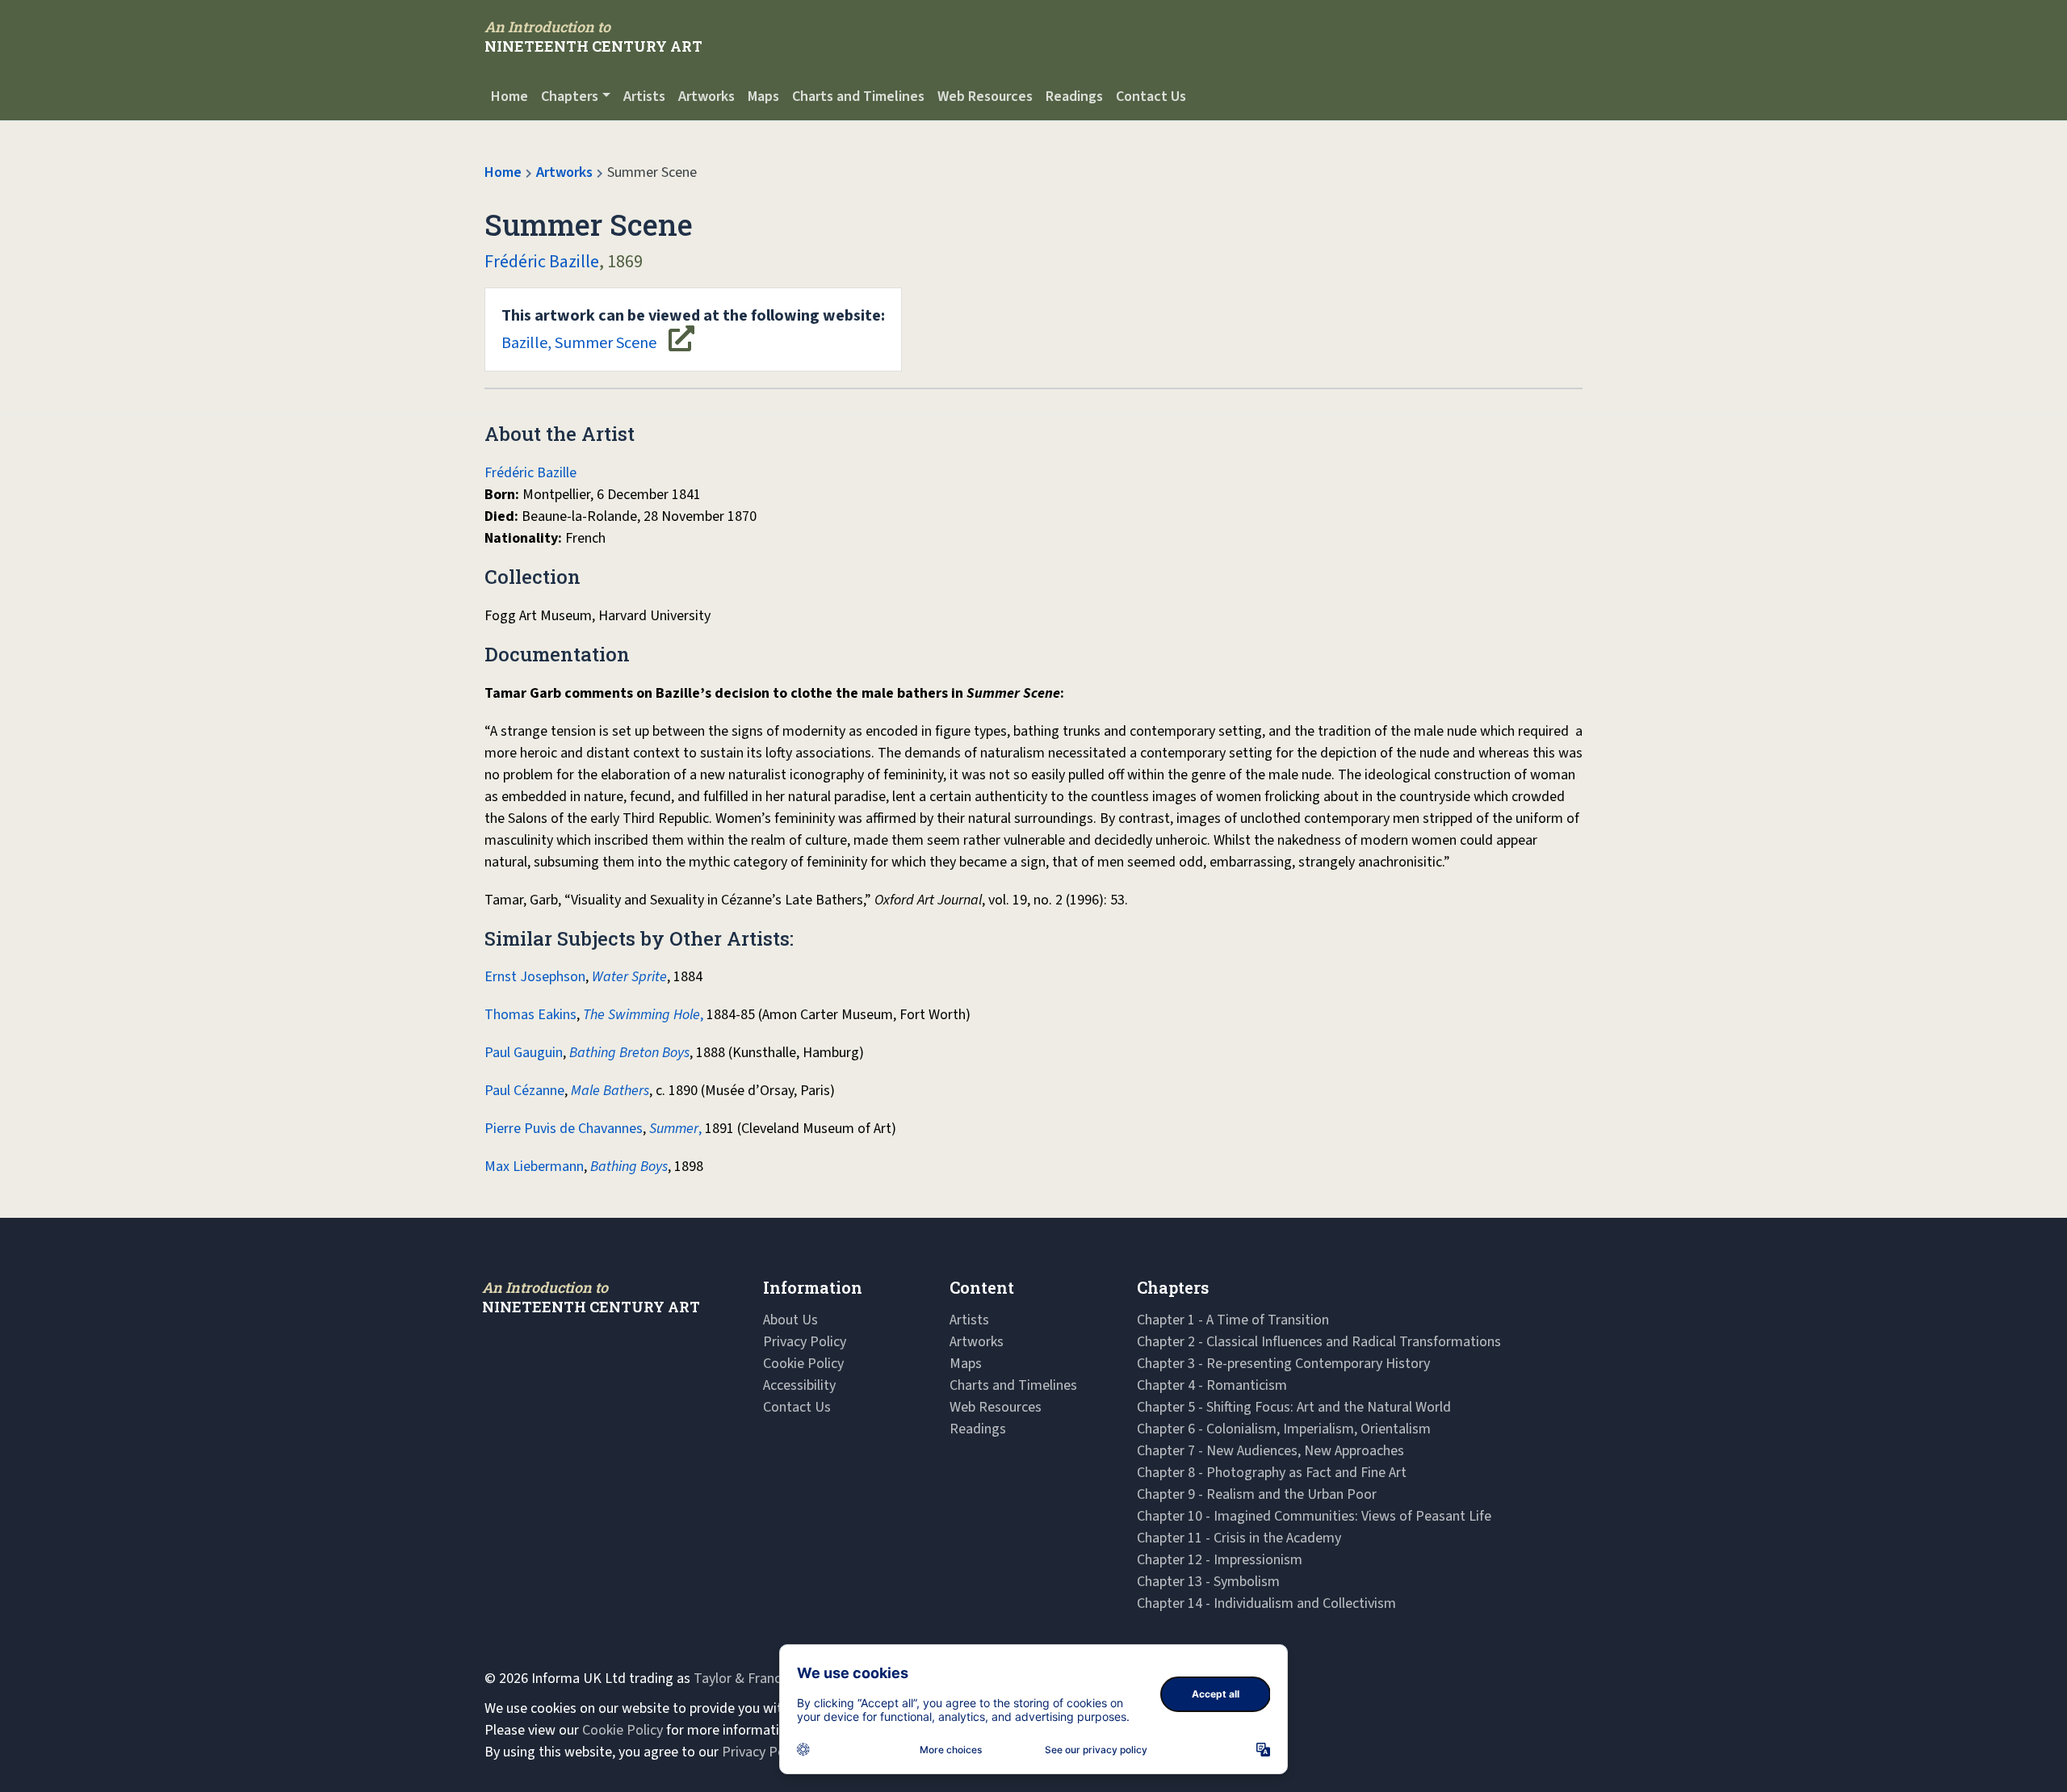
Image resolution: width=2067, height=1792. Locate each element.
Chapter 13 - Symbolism (1208, 1582)
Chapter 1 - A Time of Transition (1233, 1320)
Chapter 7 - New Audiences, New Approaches (1270, 1451)
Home (509, 97)
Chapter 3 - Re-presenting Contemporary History (1283, 1364)
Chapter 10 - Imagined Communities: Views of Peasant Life (1314, 1516)
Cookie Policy (803, 1364)
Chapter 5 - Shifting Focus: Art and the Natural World (1294, 1407)
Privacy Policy (805, 1342)
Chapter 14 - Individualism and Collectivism (1266, 1603)
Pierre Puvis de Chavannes (564, 1129)
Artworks (706, 97)
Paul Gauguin (524, 1053)
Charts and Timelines (858, 97)
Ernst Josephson (535, 977)
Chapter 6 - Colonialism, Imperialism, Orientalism (1284, 1429)
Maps (763, 97)
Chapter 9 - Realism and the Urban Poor (1257, 1494)
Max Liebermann (534, 1167)
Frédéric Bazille (542, 262)
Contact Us (1151, 97)
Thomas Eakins (530, 1015)
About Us (790, 1320)
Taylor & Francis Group (762, 1679)
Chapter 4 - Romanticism (1212, 1385)
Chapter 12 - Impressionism (1220, 1560)
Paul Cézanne (524, 1091)
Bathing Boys (629, 1167)
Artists (644, 97)
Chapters (570, 97)
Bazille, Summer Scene (693, 329)
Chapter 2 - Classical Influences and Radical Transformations (1319, 1342)
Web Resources (985, 97)
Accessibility (799, 1385)
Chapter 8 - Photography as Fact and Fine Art (1272, 1473)
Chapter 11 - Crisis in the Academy (1239, 1538)
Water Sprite (629, 977)
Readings (1074, 97)
